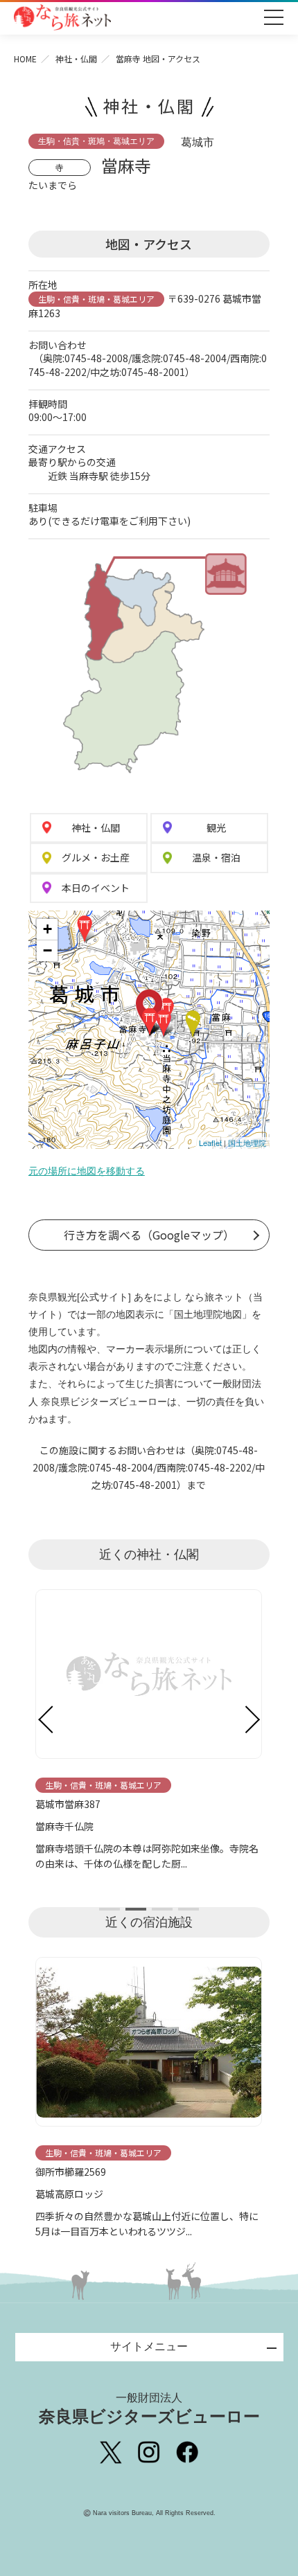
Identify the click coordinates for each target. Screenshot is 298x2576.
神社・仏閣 (76, 59)
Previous (46, 1719)
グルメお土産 (96, 857)
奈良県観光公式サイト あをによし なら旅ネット (62, 17)
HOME (25, 59)
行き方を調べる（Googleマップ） (149, 1235)
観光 (216, 828)
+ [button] (47, 929)
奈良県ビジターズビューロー (149, 2409)
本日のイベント (96, 888)
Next (252, 1719)
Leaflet (210, 1143)
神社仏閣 (96, 828)
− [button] (47, 950)
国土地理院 (247, 1143)
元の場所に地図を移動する (87, 1171)
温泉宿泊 (216, 857)
